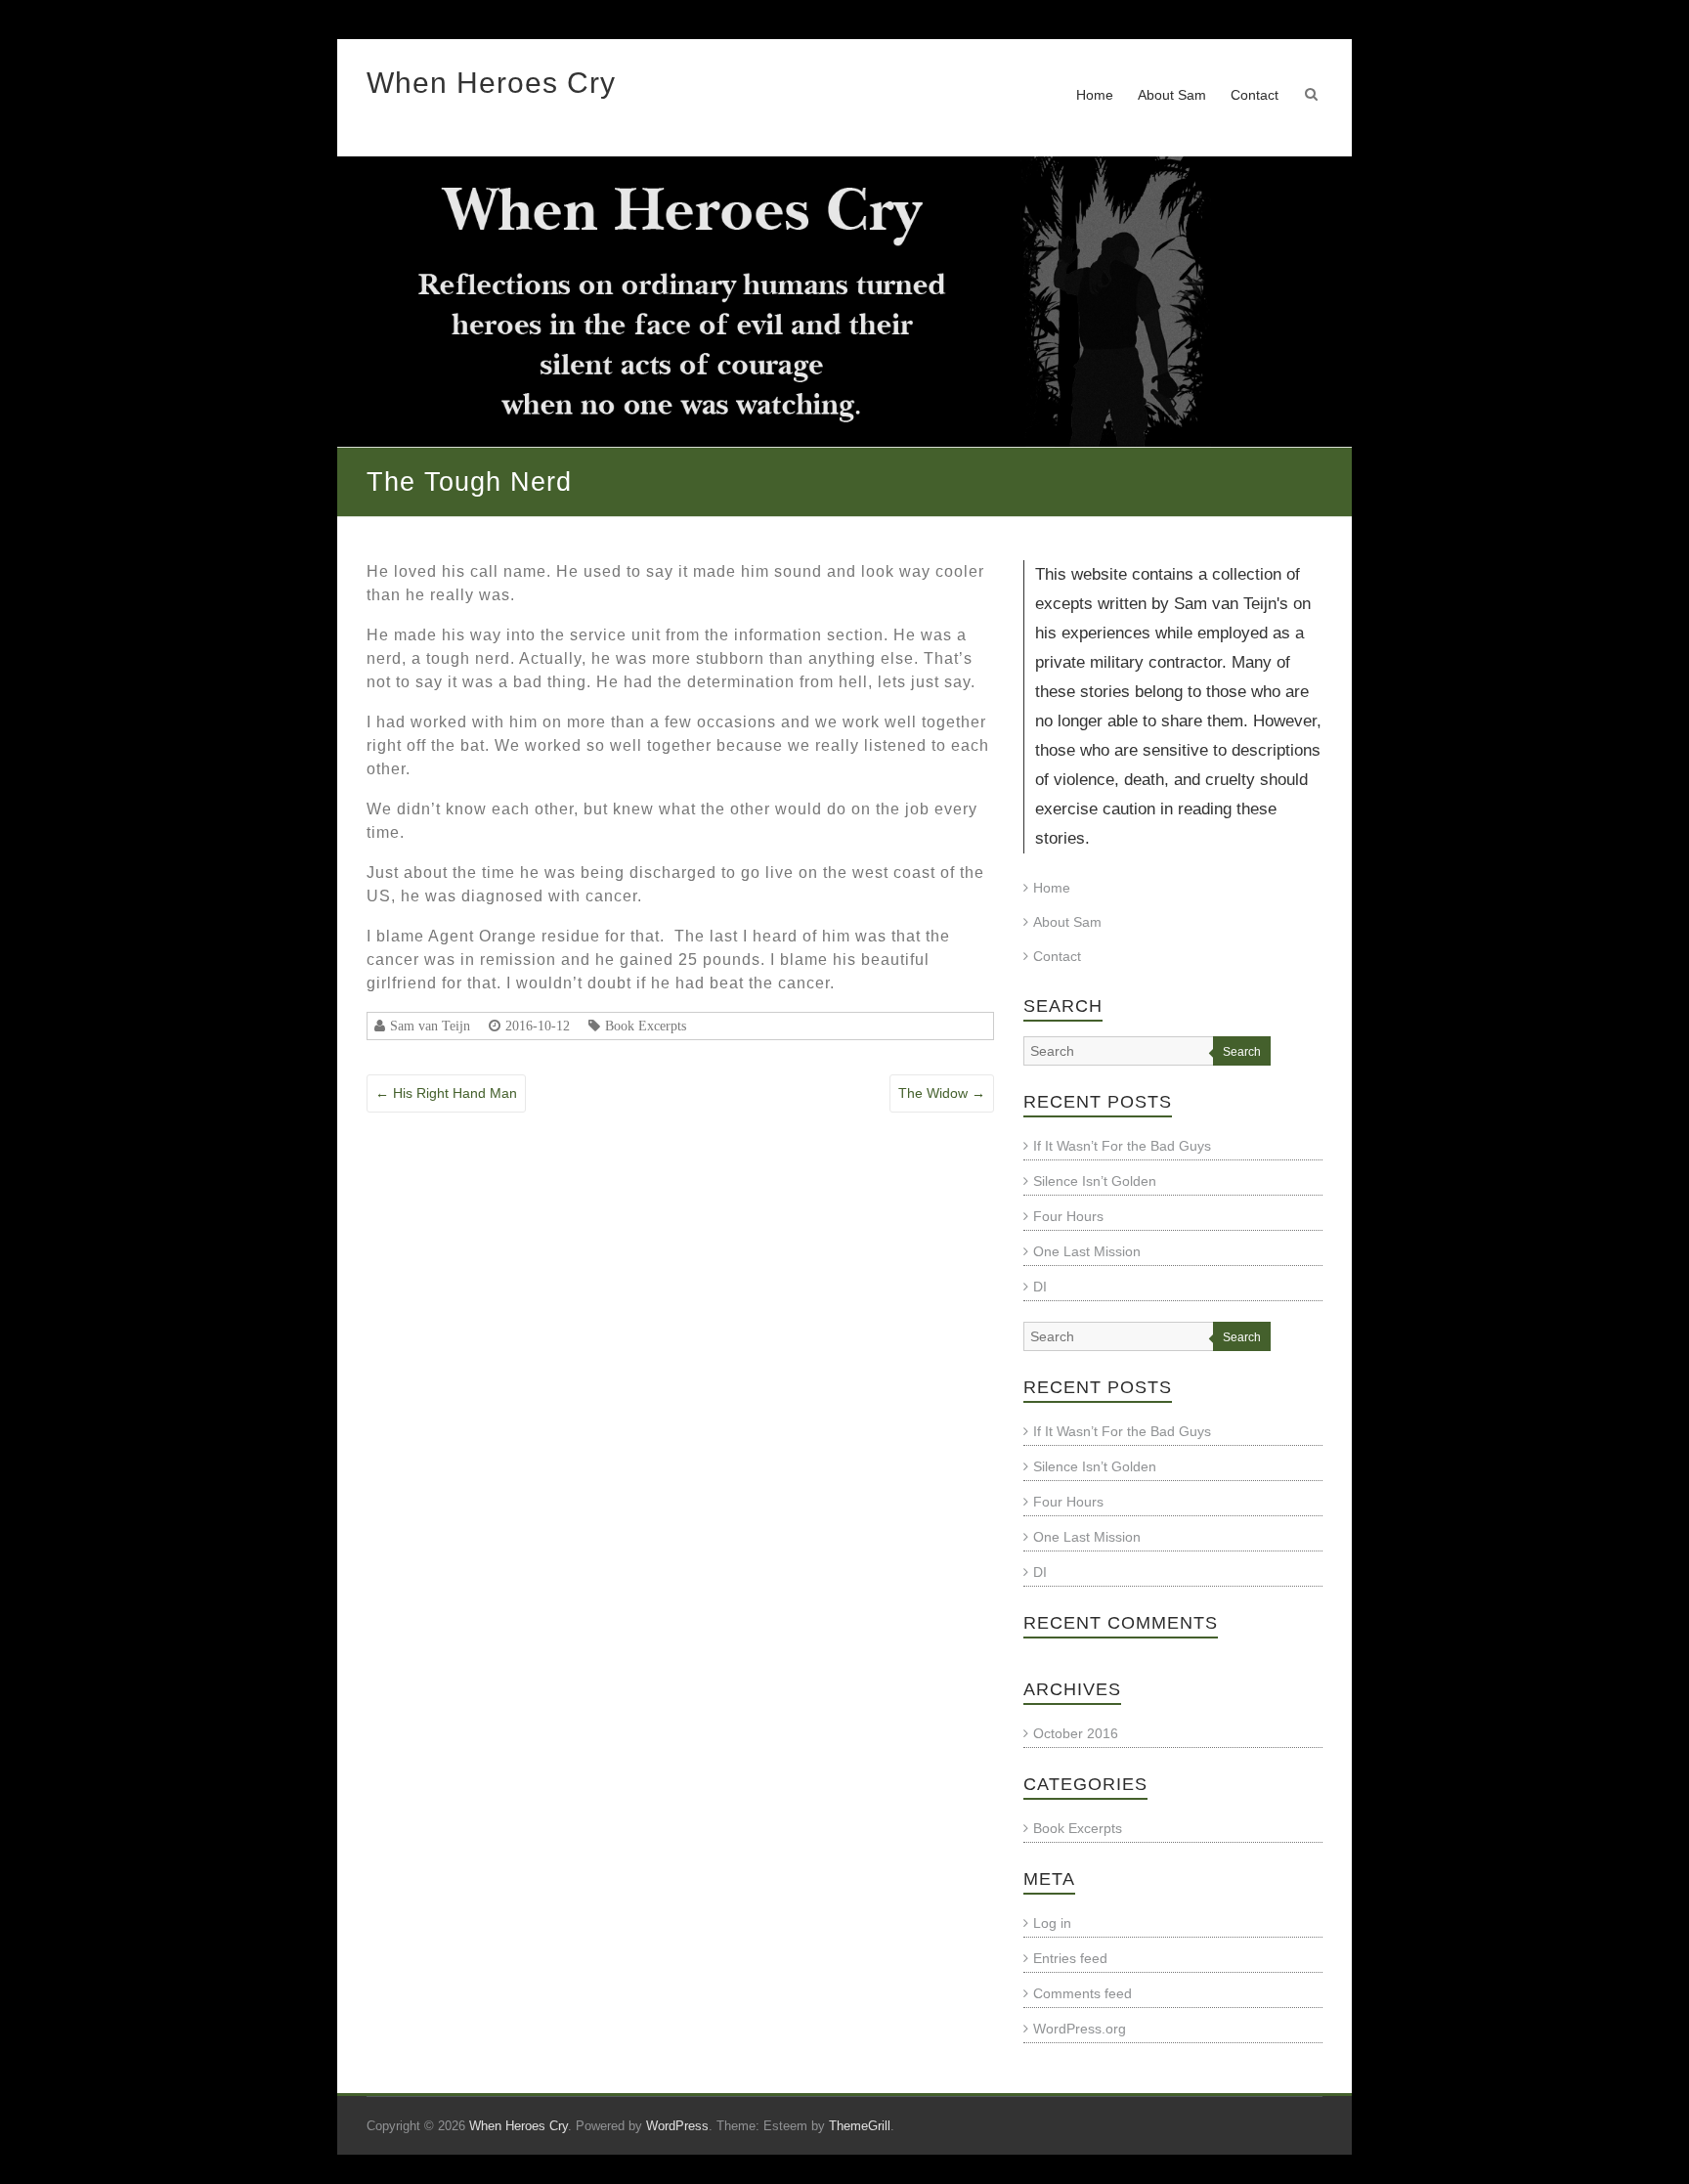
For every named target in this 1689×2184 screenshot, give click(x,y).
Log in (1052, 1923)
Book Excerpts (646, 1026)
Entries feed (1070, 1958)
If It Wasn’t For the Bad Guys (1122, 1146)
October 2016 (1076, 1733)
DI (1040, 1287)
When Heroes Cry (491, 83)
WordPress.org (1080, 2029)
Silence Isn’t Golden (1095, 1181)
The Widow (942, 1093)
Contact (1255, 95)
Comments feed (1083, 1993)
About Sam (1172, 95)
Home (1095, 95)
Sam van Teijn (430, 1026)
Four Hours (1068, 1216)
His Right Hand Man (446, 1093)
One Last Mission (1087, 1251)
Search (1242, 1052)
